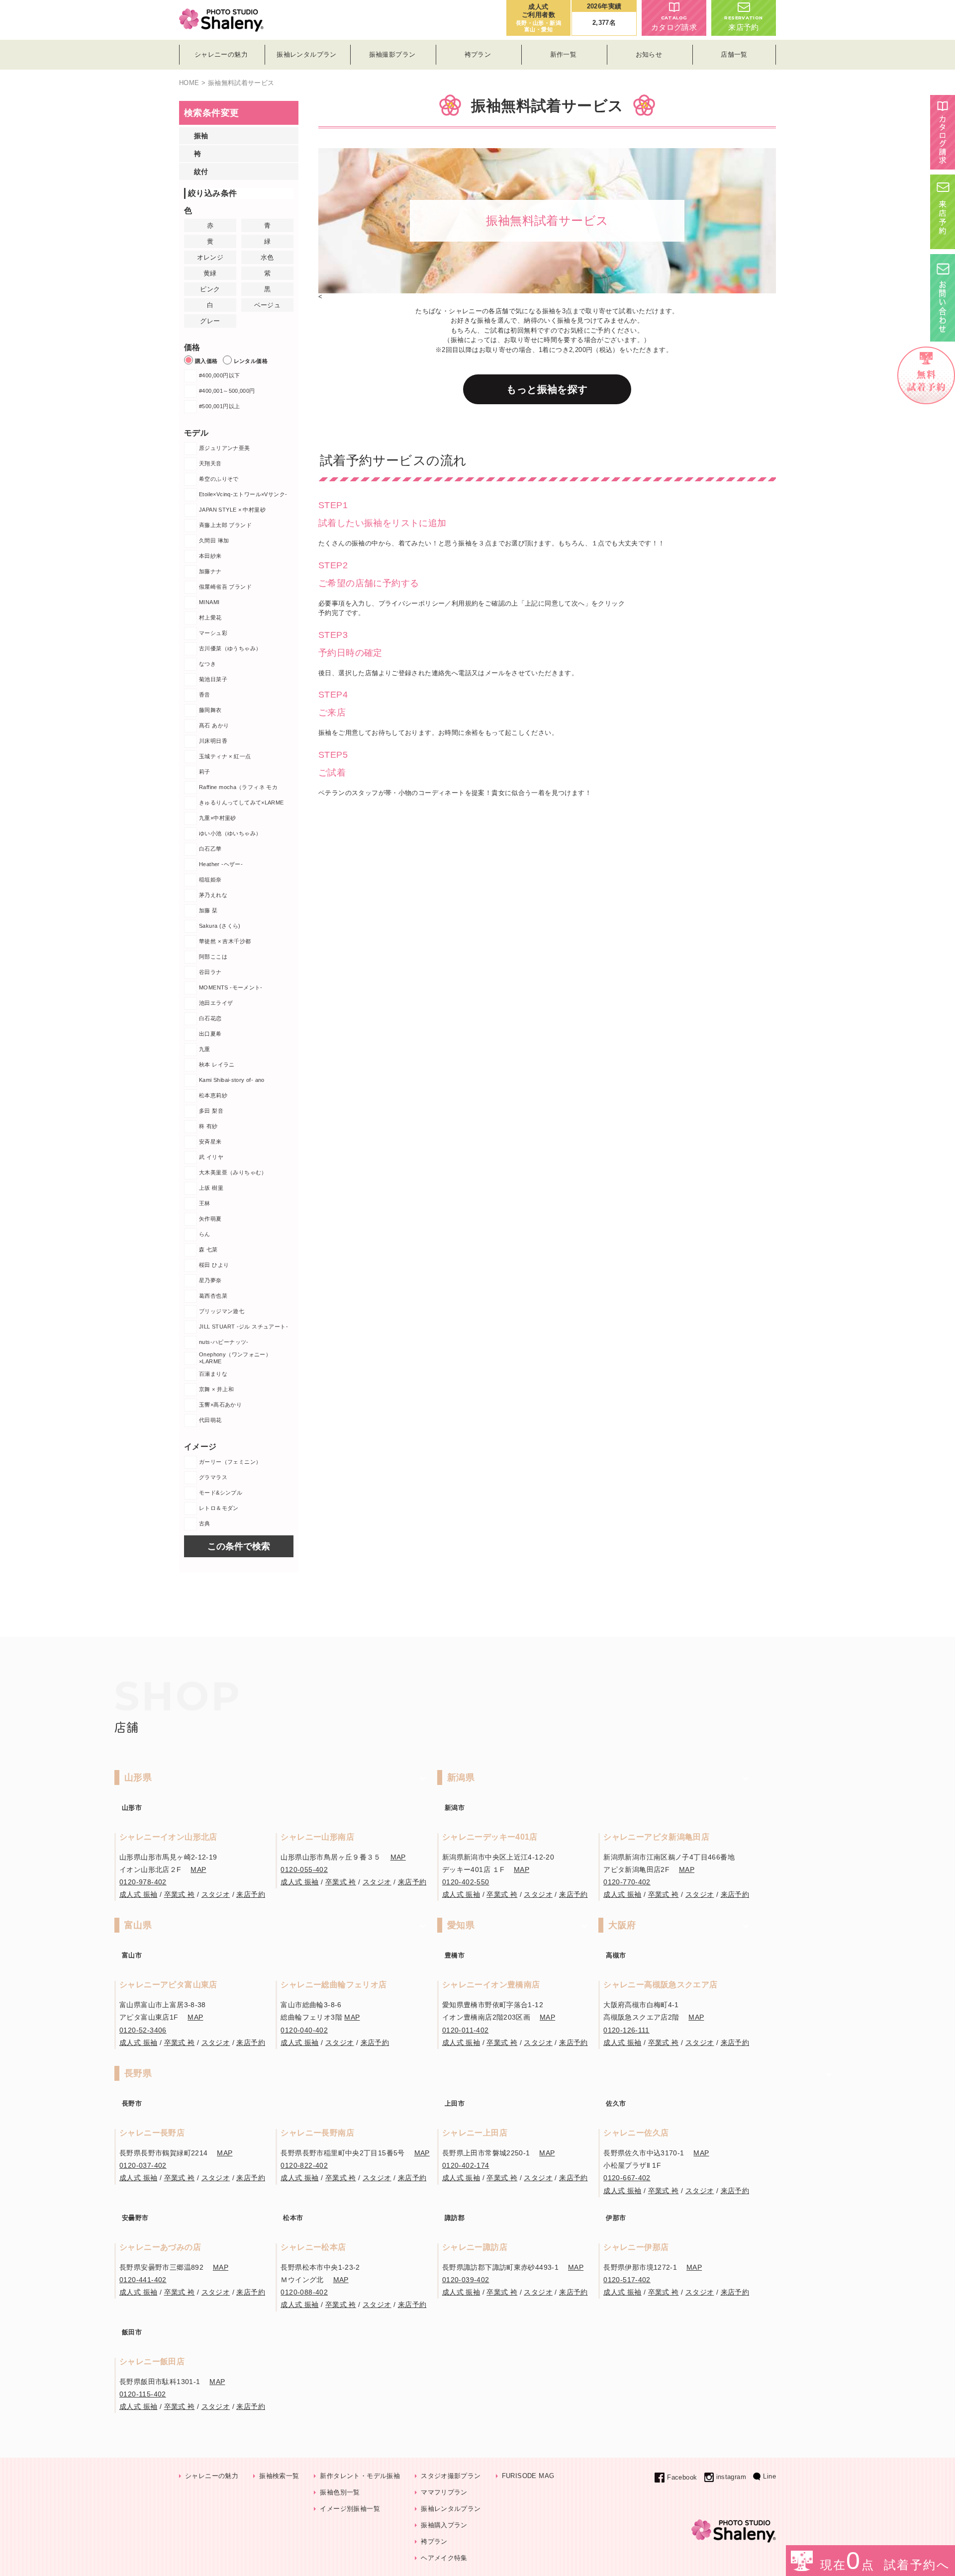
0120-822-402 (304, 2165)
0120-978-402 (143, 1882)
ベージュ (268, 305)
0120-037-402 (143, 2165)
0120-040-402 (304, 2030)
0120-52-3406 (143, 2030)
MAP (198, 1869)
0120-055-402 (304, 1869)
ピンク (210, 289)
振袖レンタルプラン (451, 2509)
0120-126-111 (626, 2030)
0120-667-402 (627, 2178)
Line (769, 2476)
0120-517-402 (627, 2280)
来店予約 (743, 23)
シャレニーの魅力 (212, 2476)
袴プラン (434, 2541)
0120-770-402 (627, 1882)
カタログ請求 (674, 23)
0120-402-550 (466, 1882)
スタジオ (216, 1894)
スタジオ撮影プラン (451, 2476)
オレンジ (210, 257)
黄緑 (210, 273)
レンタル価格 (251, 361)
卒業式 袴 (180, 1894)
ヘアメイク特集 (444, 2558)
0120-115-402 (143, 2394)
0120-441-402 (143, 2280)
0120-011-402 (466, 2030)
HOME (189, 83)
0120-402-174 (466, 2165)
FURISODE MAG (528, 2476)
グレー (210, 321)
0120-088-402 (304, 2292)
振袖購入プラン (444, 2525)
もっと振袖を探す (547, 389)
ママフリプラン (444, 2492)
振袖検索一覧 (279, 2476)
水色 (267, 257)
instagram (731, 2477)
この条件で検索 (239, 1546)
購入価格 (206, 361)
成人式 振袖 (138, 1894)
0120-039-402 (466, 2280)
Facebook (682, 2477)
